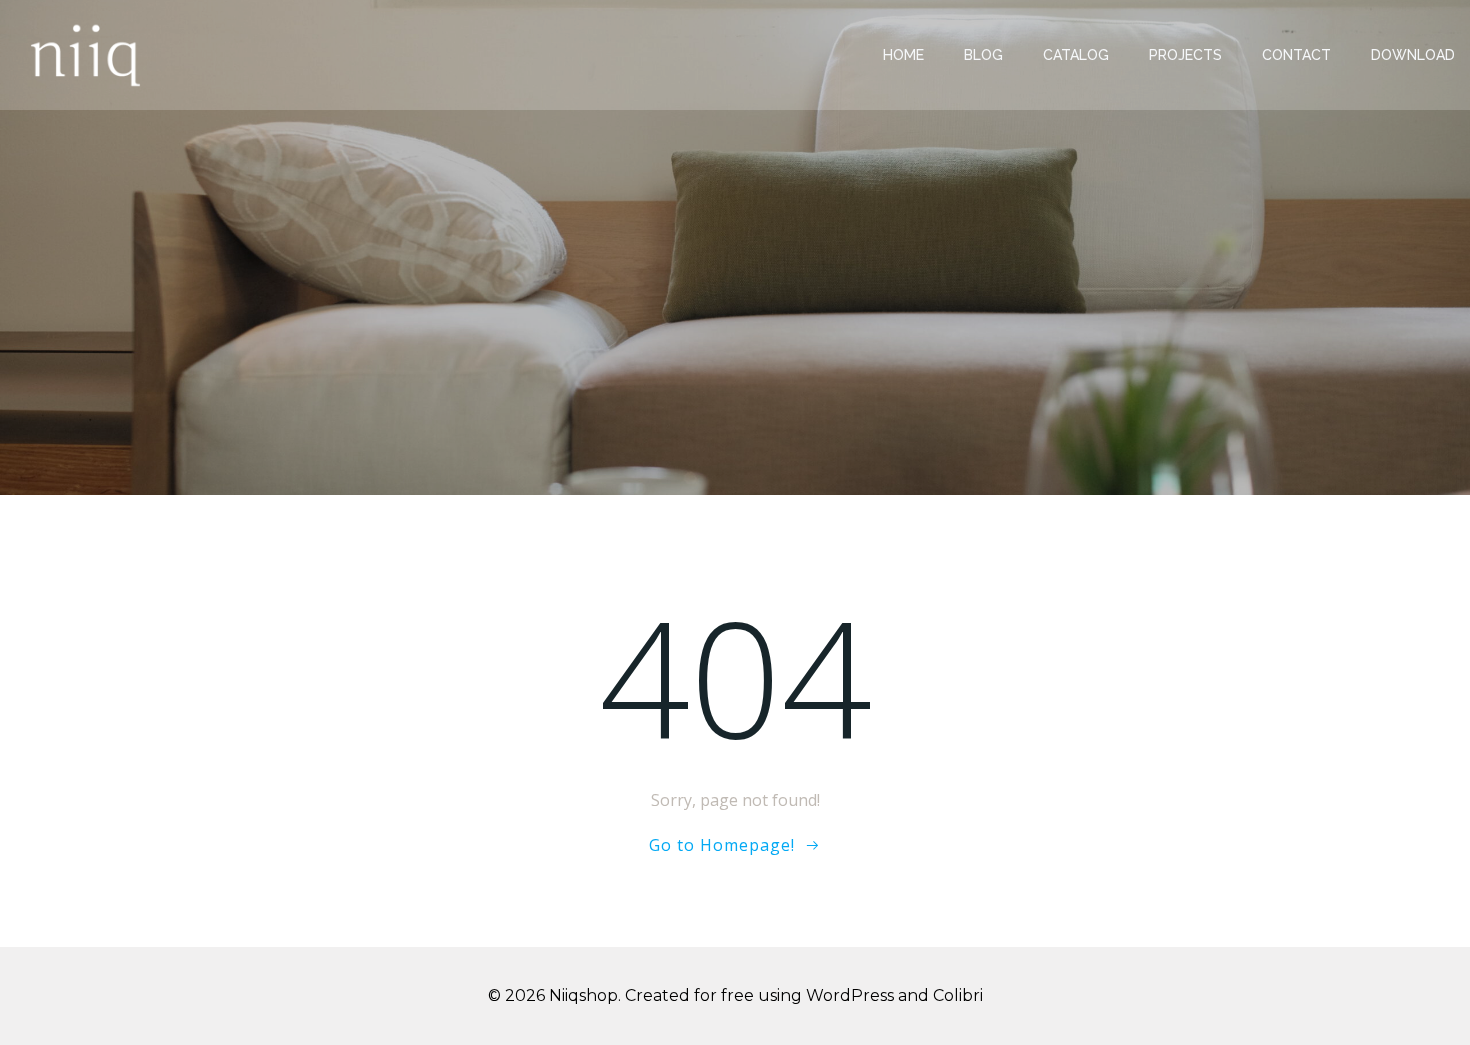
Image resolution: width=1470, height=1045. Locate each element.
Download (1413, 55)
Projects (1185, 55)
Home (903, 55)
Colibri (958, 995)
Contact (1296, 55)
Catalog (1076, 55)
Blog (983, 55)
